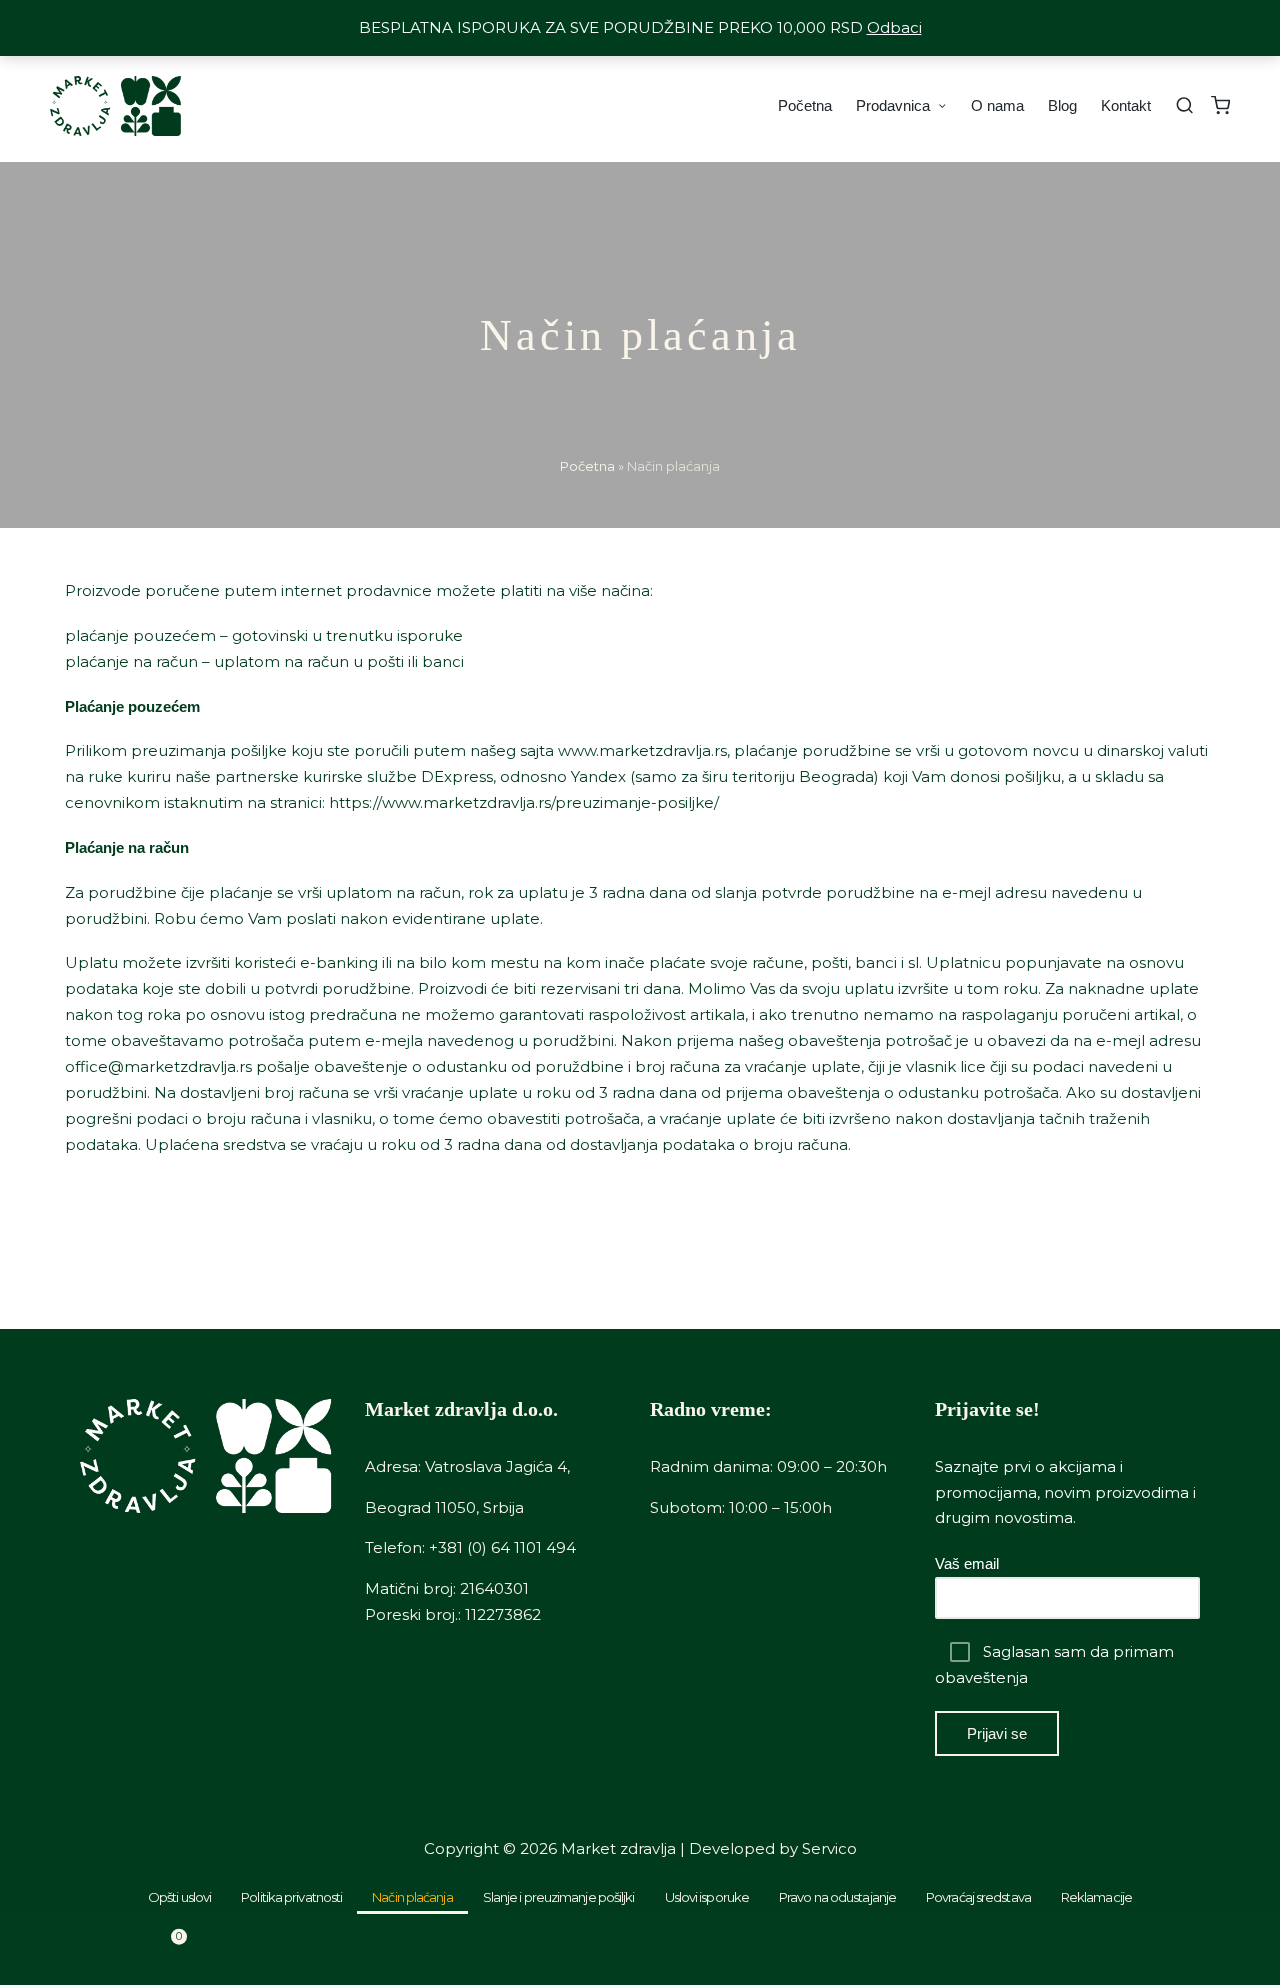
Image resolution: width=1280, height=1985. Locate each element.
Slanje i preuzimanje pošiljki (559, 1897)
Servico (829, 1848)
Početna (587, 466)
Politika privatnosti (291, 1897)
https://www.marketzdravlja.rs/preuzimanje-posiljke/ (524, 802)
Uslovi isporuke (707, 1897)
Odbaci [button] (894, 27)
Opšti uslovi (179, 1897)
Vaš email (967, 1563)
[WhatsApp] (800, 1950)
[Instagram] (1120, 1950)
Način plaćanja (412, 1897)
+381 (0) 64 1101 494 (502, 1547)
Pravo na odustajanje (837, 1897)
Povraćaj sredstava (978, 1897)
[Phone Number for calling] (480, 1950)
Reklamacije (1096, 1897)
